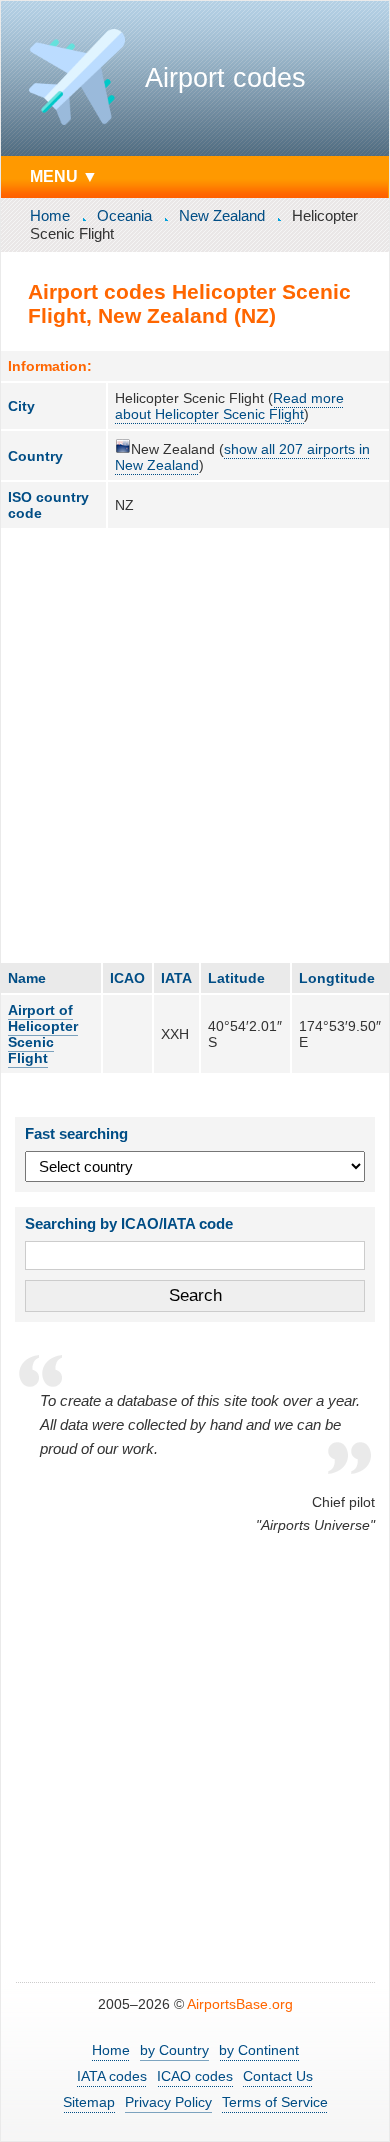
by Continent (259, 2050)
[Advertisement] (195, 745)
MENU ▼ (64, 176)
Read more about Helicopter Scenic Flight (229, 406)
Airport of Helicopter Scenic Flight (43, 1034)
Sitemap (89, 2102)
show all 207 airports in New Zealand (242, 457)
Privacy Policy (168, 2102)
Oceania (124, 215)
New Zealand (222, 215)
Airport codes (225, 78)
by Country (174, 2050)
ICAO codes (195, 2076)
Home (50, 215)
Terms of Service (275, 2102)
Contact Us (278, 2076)
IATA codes (112, 2076)
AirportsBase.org (240, 2004)
